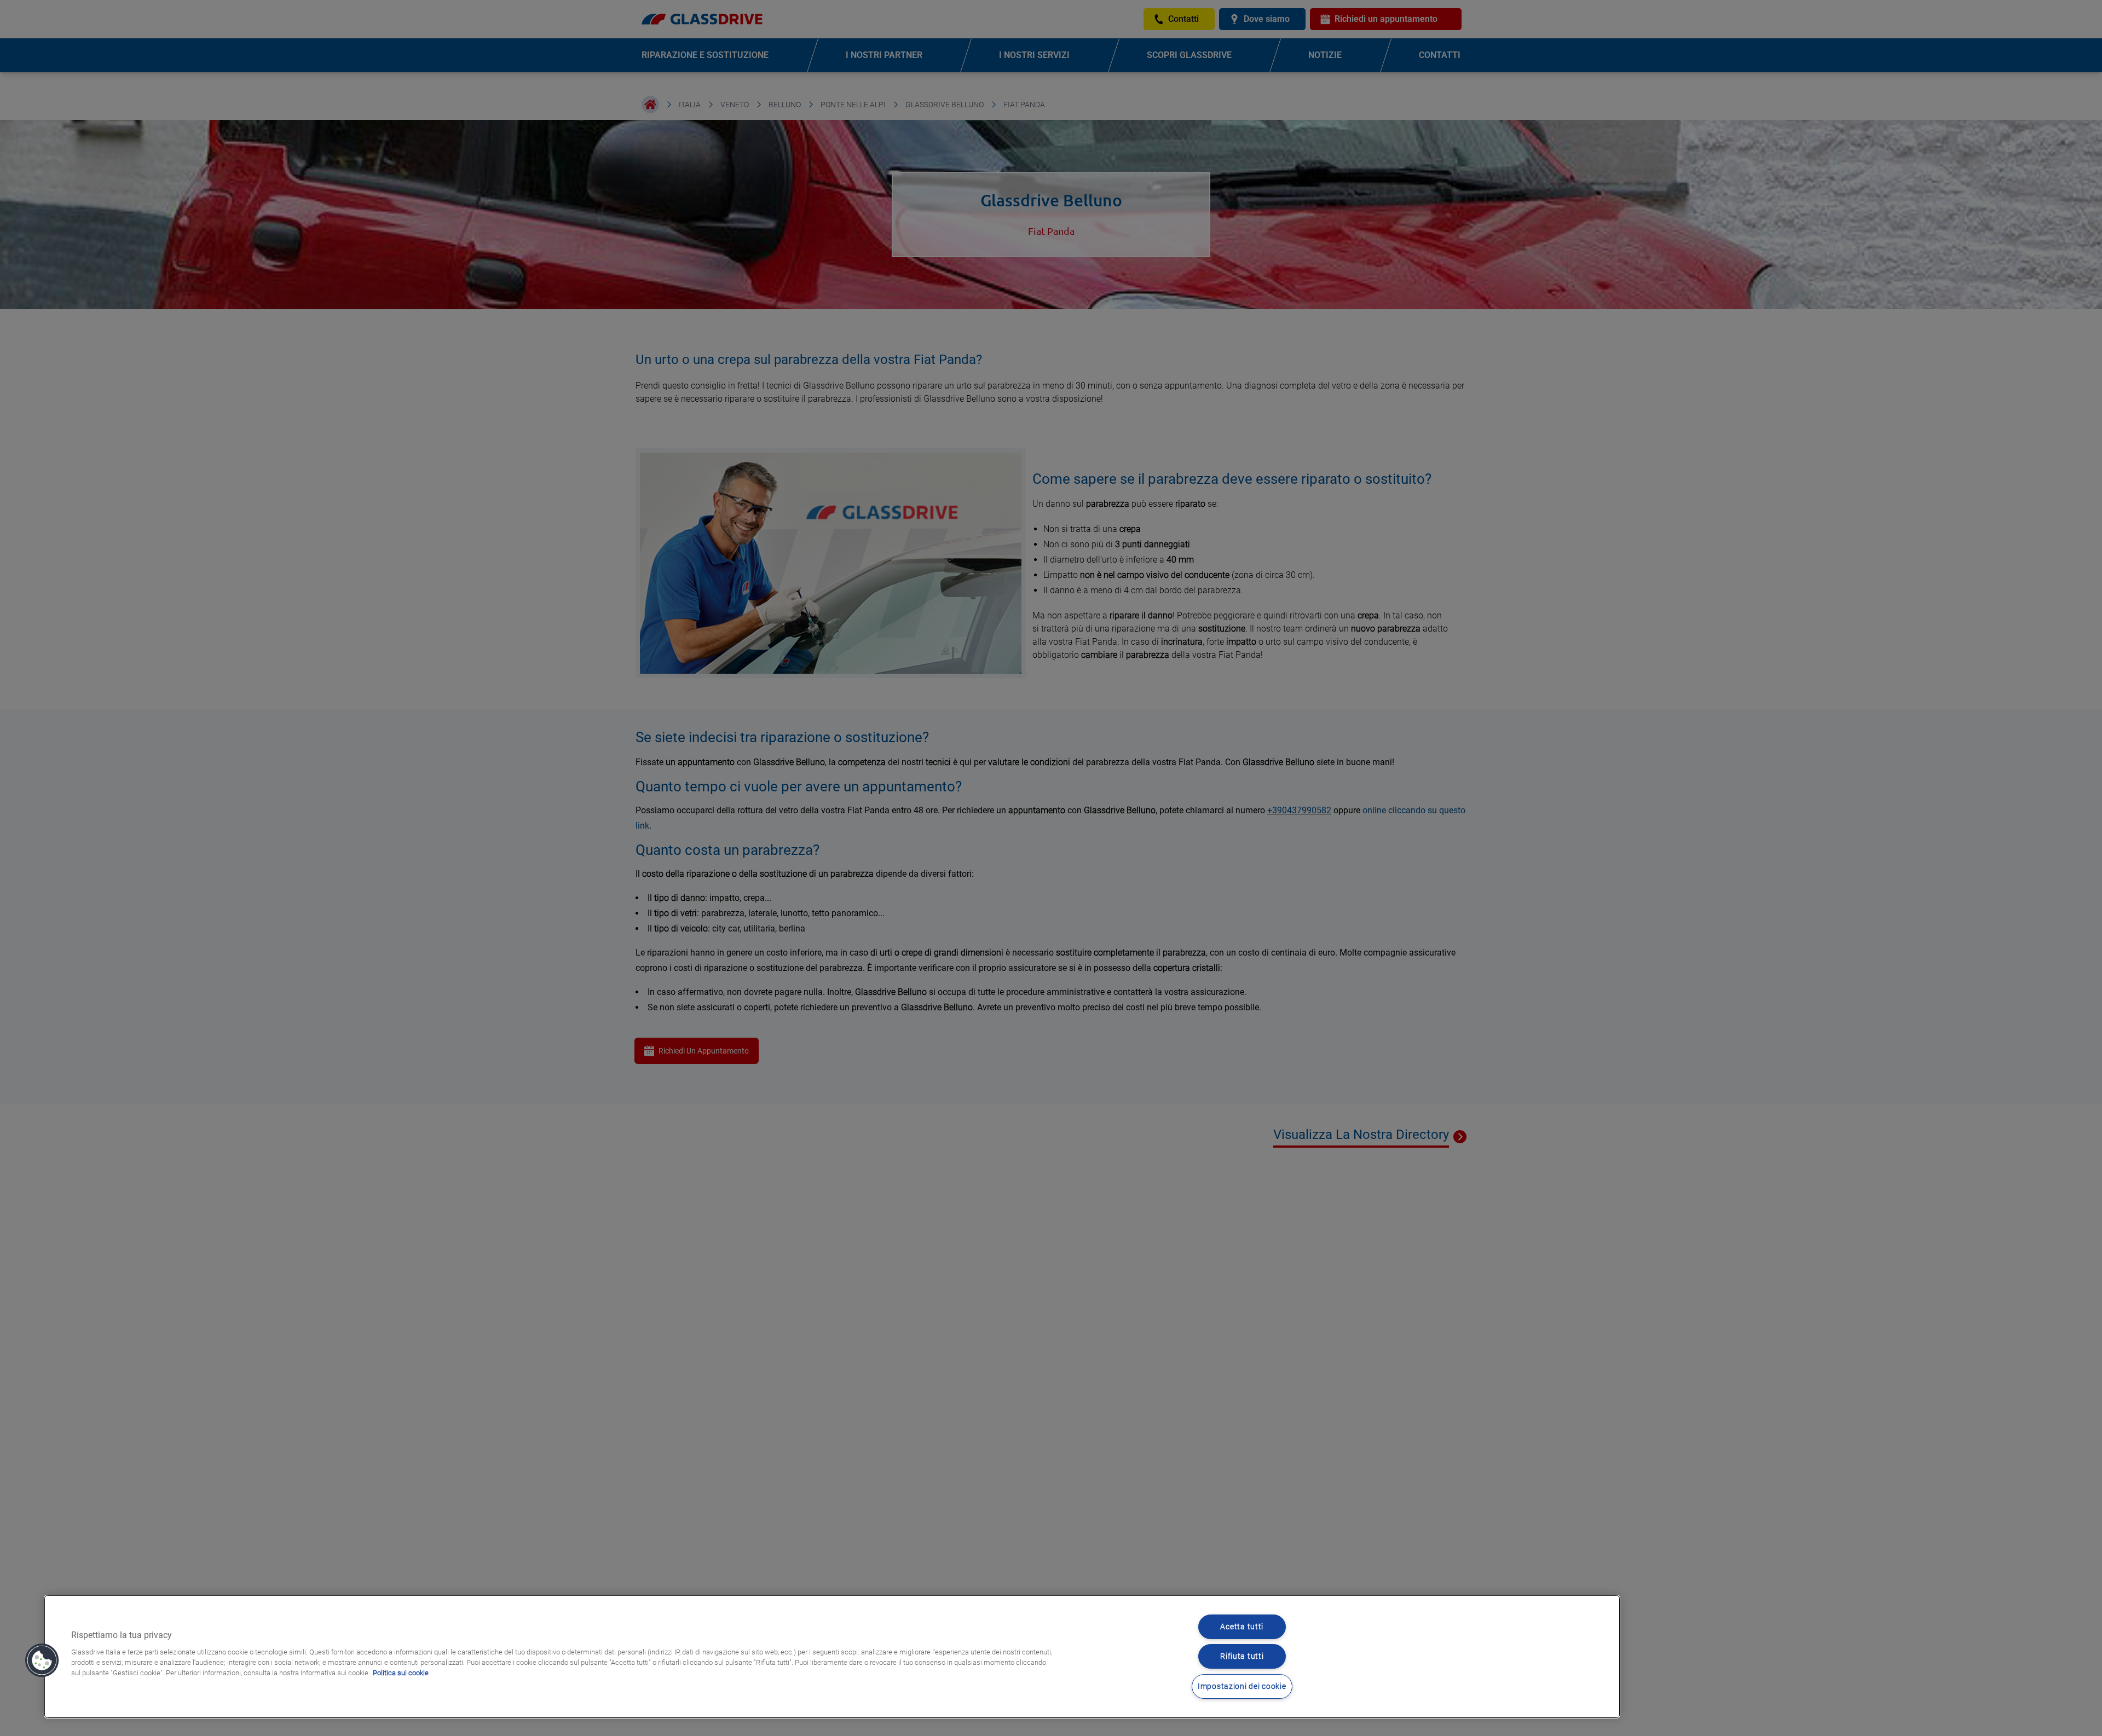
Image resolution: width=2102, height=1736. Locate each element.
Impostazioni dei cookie (1242, 1686)
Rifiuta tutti (1242, 1656)
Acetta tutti (1242, 1627)
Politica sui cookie (401, 1673)
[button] (42, 1660)
